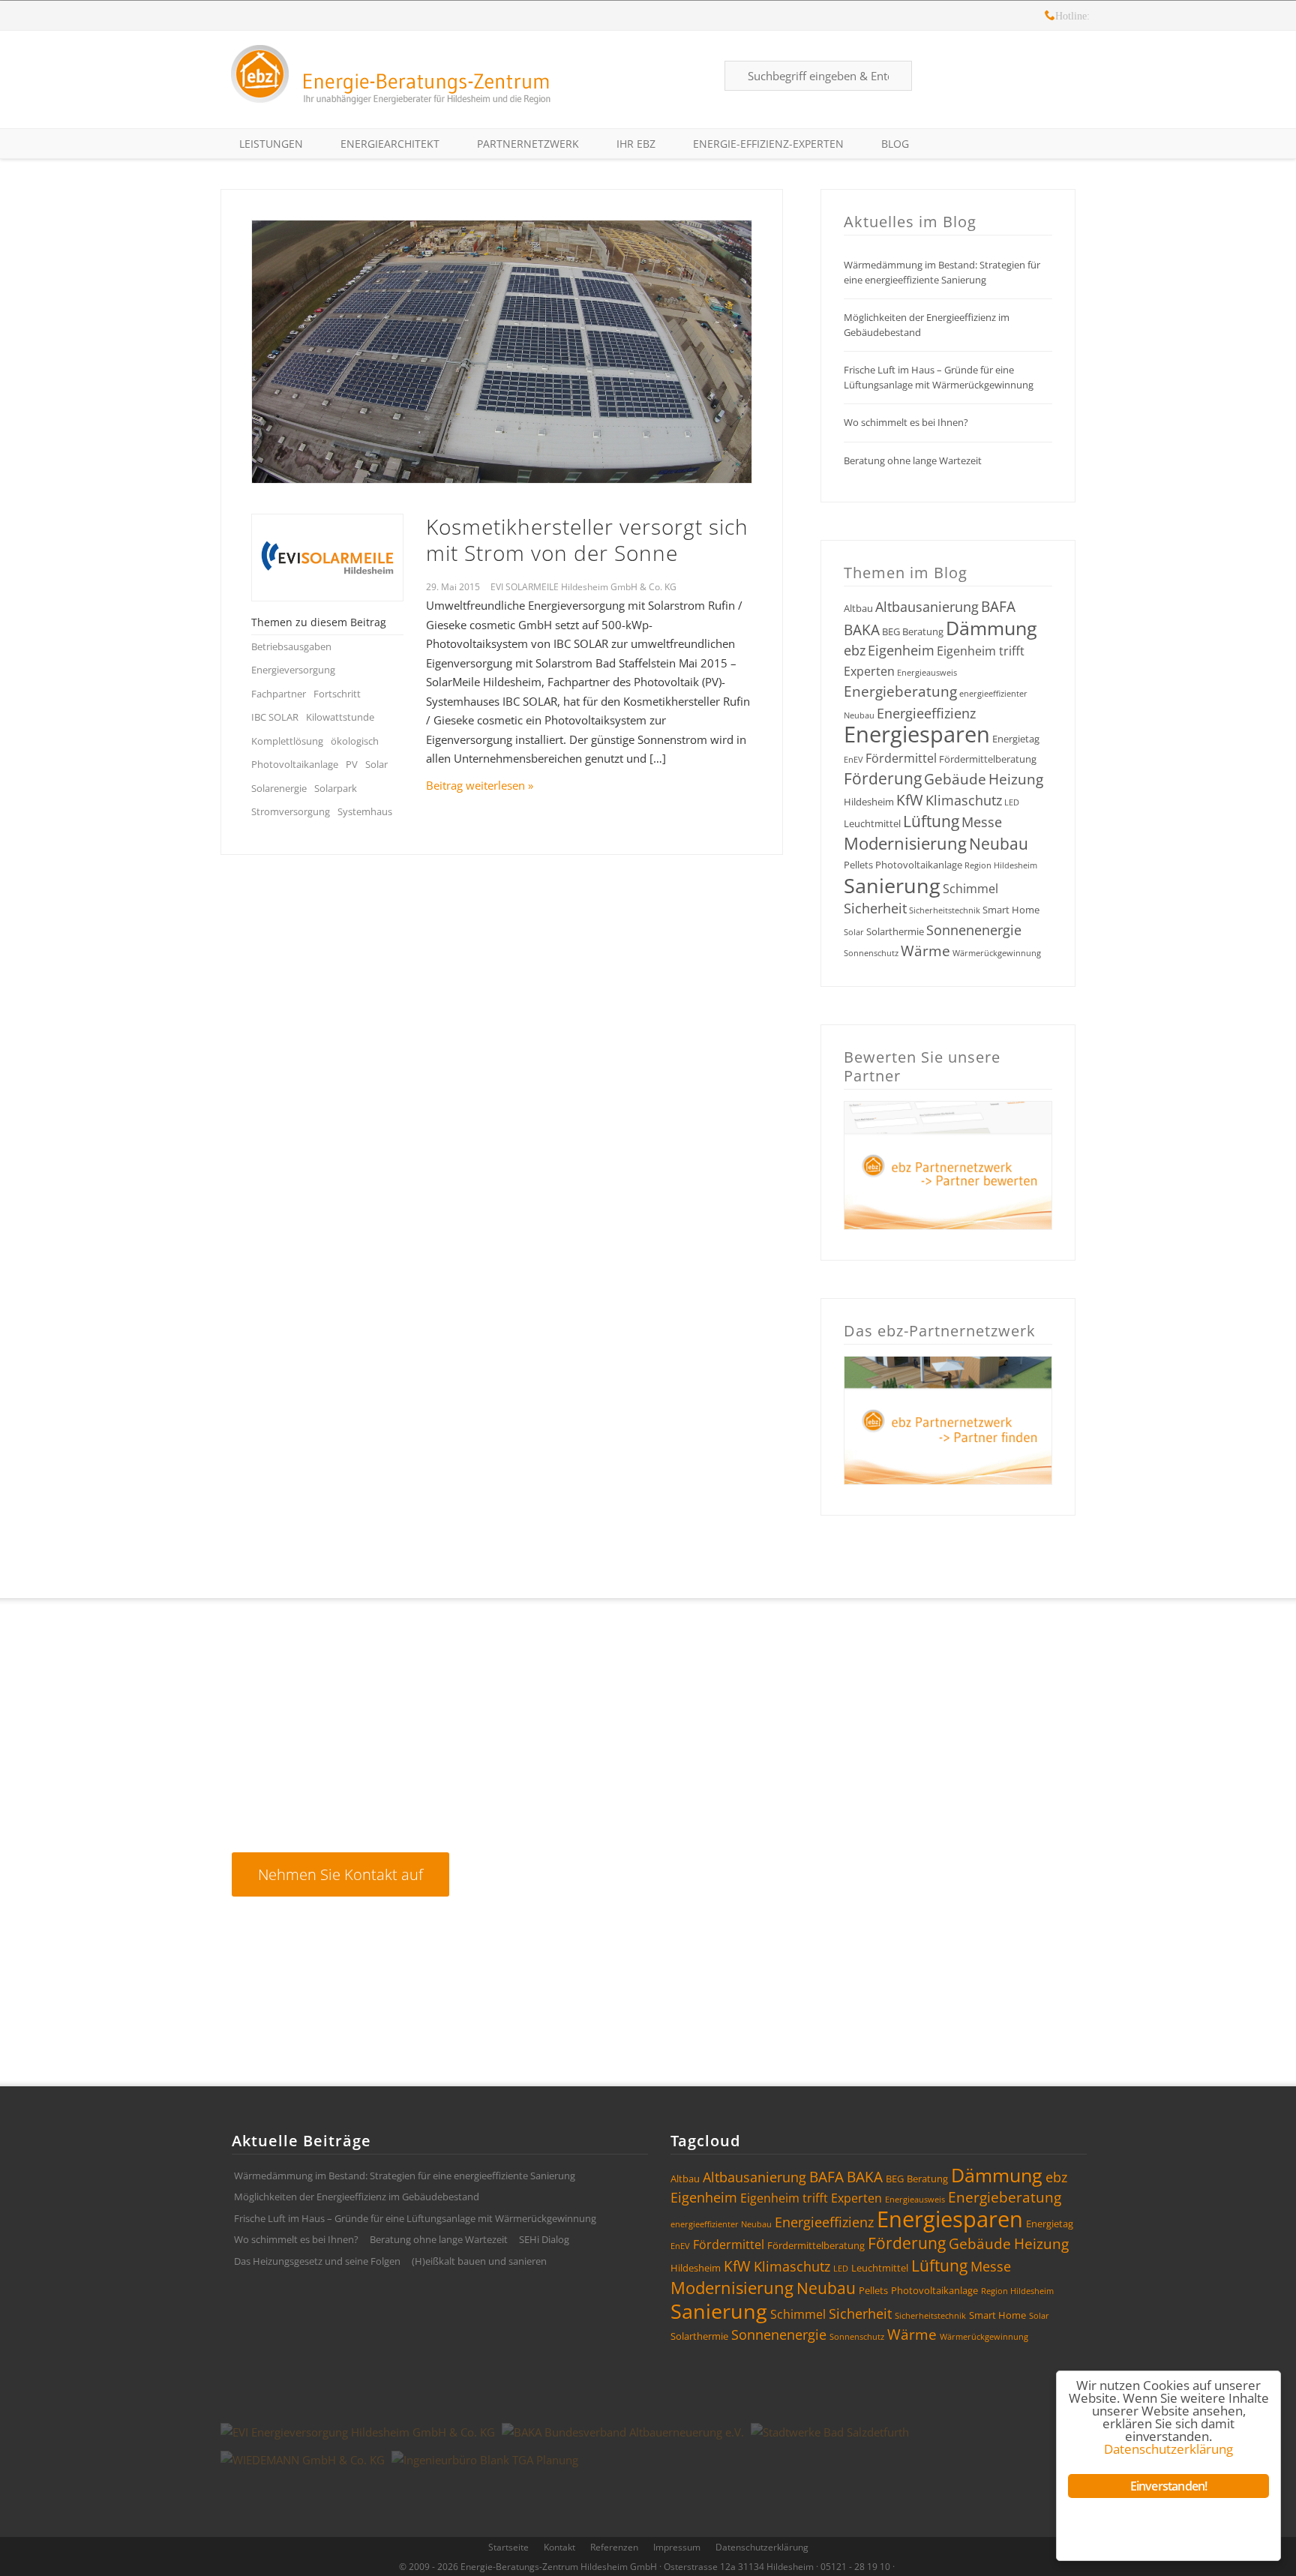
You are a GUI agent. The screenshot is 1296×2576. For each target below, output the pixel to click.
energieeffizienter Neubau (721, 2224)
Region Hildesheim (1001, 865)
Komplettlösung (287, 741)
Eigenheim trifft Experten (811, 2198)
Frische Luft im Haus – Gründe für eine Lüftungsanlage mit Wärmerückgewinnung (939, 377)
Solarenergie (279, 788)
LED (1012, 802)
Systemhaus (365, 811)
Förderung (883, 778)
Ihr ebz (636, 144)
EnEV (853, 760)
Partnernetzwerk (528, 144)
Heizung (1016, 779)
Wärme (925, 951)
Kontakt (559, 2547)
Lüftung (931, 821)
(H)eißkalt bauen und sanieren (479, 2261)
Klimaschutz (964, 800)
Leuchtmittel (872, 823)
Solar (376, 764)
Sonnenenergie (974, 930)
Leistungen (271, 144)
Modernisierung (905, 843)
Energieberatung (900, 691)
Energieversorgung (293, 670)
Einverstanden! (1169, 2486)
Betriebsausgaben (291, 646)
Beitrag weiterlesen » (480, 785)
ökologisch (355, 741)
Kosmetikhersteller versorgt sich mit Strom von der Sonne (587, 540)
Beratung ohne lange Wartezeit (913, 460)
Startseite (508, 2547)
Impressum (677, 2547)
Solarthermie (895, 931)
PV (352, 764)
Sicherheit (875, 908)
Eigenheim (901, 650)
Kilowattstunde (340, 717)
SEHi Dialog (544, 2239)
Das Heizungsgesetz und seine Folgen (317, 2261)
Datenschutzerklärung (762, 2547)
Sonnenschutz (871, 953)
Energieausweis (927, 673)
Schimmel (970, 889)
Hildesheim (869, 802)
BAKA (862, 630)
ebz (855, 650)
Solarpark (336, 788)
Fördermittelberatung (988, 759)
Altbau (858, 608)
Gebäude (955, 779)
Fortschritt (337, 694)
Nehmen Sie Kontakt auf (340, 1874)
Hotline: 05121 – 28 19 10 (1050, 18)
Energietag (1016, 739)
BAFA (998, 607)
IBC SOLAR (275, 717)
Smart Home (1011, 910)
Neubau (999, 844)
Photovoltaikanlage (295, 764)
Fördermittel (901, 758)
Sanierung (892, 885)
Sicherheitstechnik (945, 910)
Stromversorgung (291, 811)
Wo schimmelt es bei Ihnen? (906, 422)
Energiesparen (917, 734)
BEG (891, 631)
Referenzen (614, 2547)
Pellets (858, 865)
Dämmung (991, 628)
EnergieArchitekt (390, 144)
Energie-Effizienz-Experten (768, 144)
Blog (895, 144)
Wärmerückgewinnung (997, 953)
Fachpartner (279, 694)
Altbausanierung (927, 607)
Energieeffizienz (926, 713)
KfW (910, 800)
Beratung (923, 631)
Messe (982, 822)
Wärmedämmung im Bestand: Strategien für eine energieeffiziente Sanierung (942, 272)
